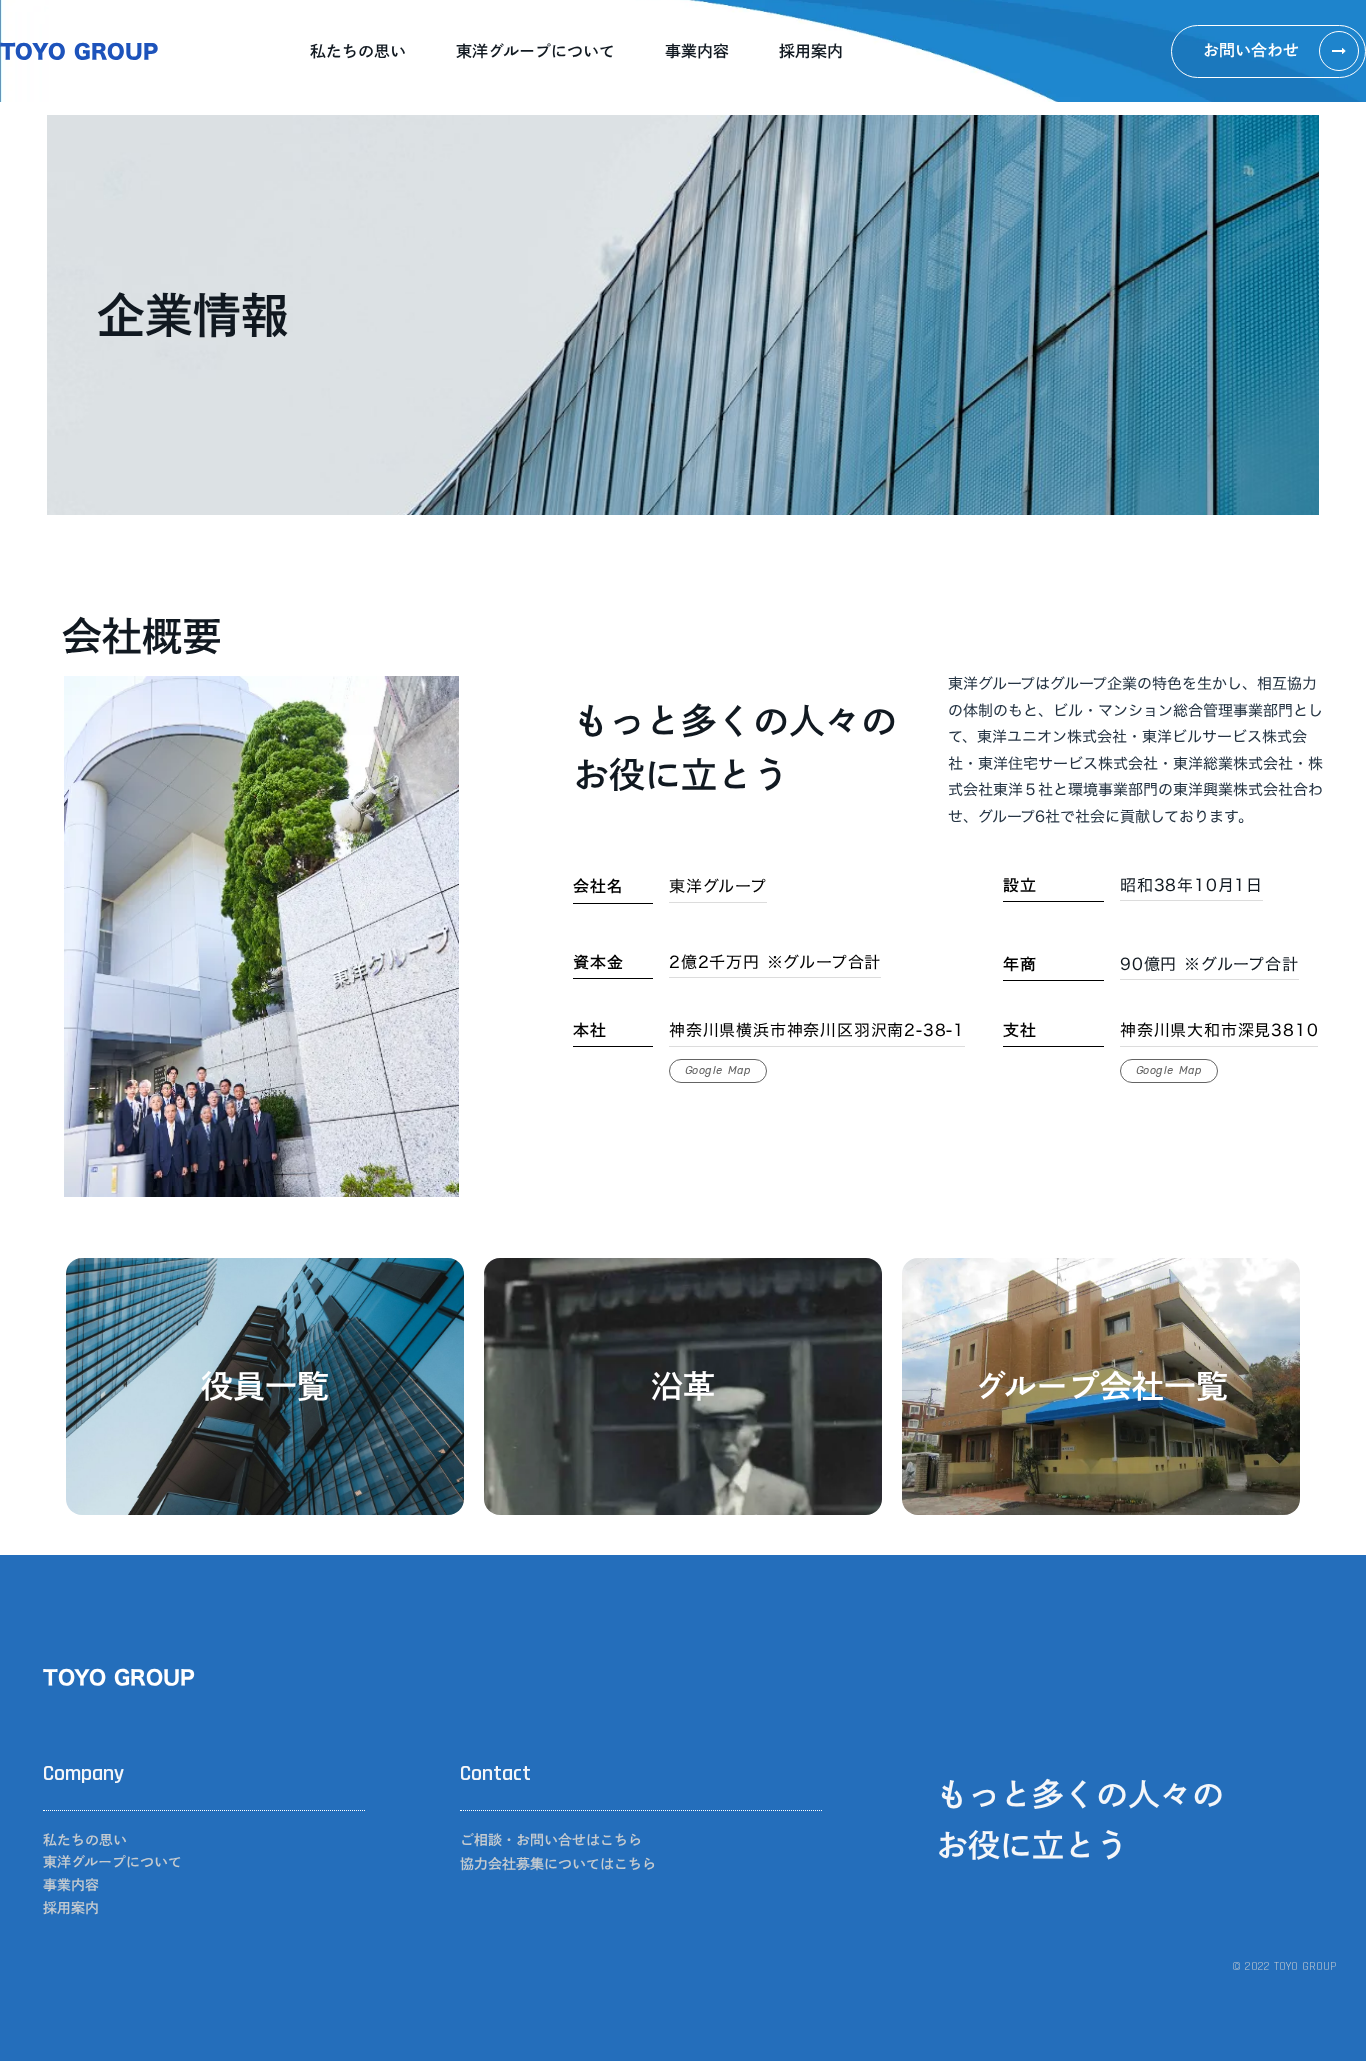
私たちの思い (358, 51)
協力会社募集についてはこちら (558, 1864)
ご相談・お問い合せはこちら (551, 1840)
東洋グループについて (535, 51)
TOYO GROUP (79, 51)
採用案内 (811, 51)
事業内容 (697, 51)
